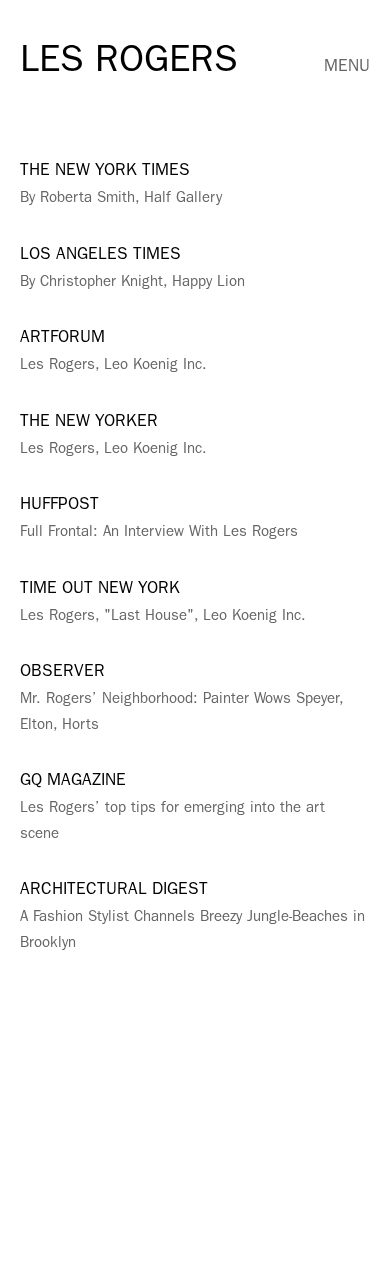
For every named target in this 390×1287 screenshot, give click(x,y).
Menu (347, 67)
